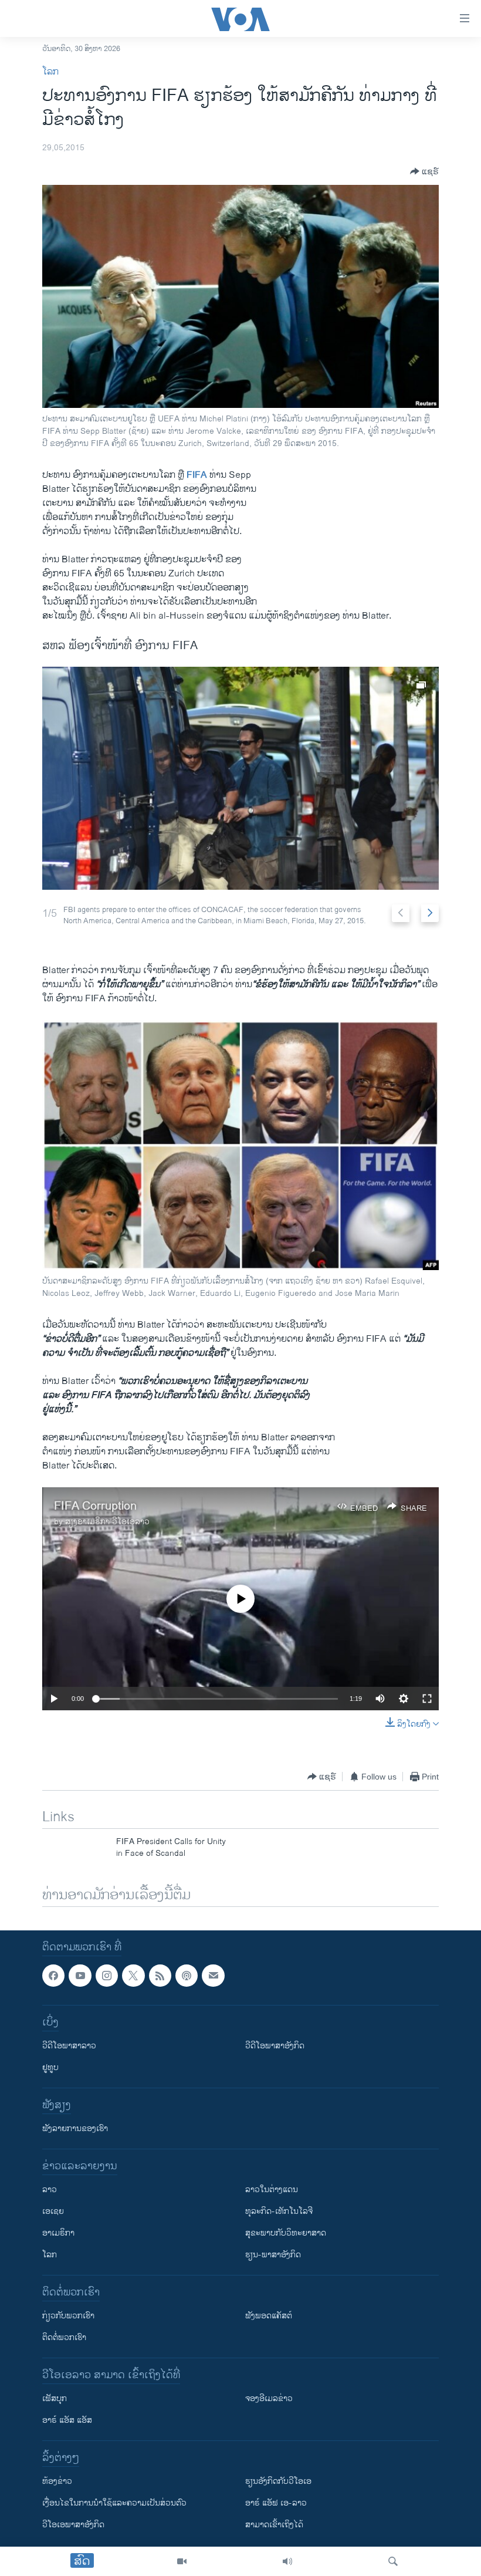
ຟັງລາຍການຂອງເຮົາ (75, 2128)
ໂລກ (50, 72)
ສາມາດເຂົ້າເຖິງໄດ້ (274, 2525)
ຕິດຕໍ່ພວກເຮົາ (64, 2337)
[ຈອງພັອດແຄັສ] (213, 1976)
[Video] (182, 2561)
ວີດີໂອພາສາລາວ (69, 2046)
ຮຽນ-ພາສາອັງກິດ (273, 2255)
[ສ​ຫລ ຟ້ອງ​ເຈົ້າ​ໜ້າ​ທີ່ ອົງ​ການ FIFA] (240, 778)
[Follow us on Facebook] (53, 1976)
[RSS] (160, 1976)
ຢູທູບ (50, 2067)
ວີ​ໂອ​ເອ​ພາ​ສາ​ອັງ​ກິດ (73, 2525)
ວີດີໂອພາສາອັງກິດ (275, 2046)
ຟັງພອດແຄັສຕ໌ (269, 2316)
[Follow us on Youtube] (80, 1976)
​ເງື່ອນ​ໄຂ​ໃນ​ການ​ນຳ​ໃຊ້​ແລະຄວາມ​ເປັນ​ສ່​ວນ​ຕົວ (114, 2503)
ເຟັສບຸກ (55, 2398)
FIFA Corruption (95, 1506)
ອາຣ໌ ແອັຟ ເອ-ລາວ (276, 2503)
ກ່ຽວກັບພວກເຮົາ (68, 2316)
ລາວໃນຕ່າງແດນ (272, 2190)
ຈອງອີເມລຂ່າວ (269, 2398)
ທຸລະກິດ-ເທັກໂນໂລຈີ (279, 2211)
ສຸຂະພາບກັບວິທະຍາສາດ (286, 2233)
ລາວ (50, 2190)
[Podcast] (187, 1976)
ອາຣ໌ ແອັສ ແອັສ (67, 2420)
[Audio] (287, 2561)
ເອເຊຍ (53, 2211)
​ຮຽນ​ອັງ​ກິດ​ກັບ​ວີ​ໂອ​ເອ (278, 2481)
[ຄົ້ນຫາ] (393, 2561)
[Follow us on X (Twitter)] (133, 1976)
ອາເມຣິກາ (58, 2233)
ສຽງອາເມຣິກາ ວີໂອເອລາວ (107, 1522)
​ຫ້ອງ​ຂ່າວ (57, 2481)
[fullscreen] (427, 1699)
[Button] (424, 171)
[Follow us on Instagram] (107, 1976)
